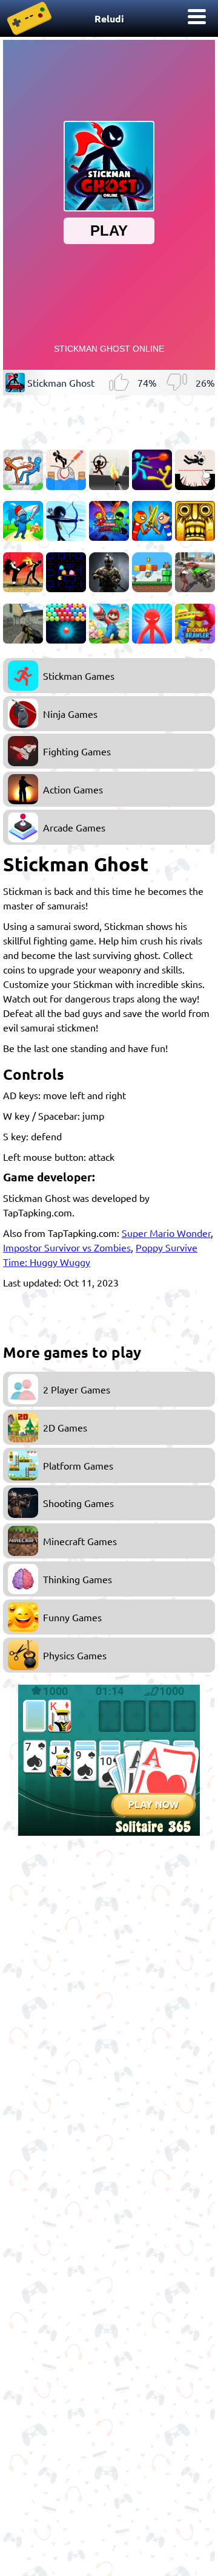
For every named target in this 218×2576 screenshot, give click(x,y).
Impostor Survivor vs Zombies (67, 1247)
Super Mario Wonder (166, 1233)
